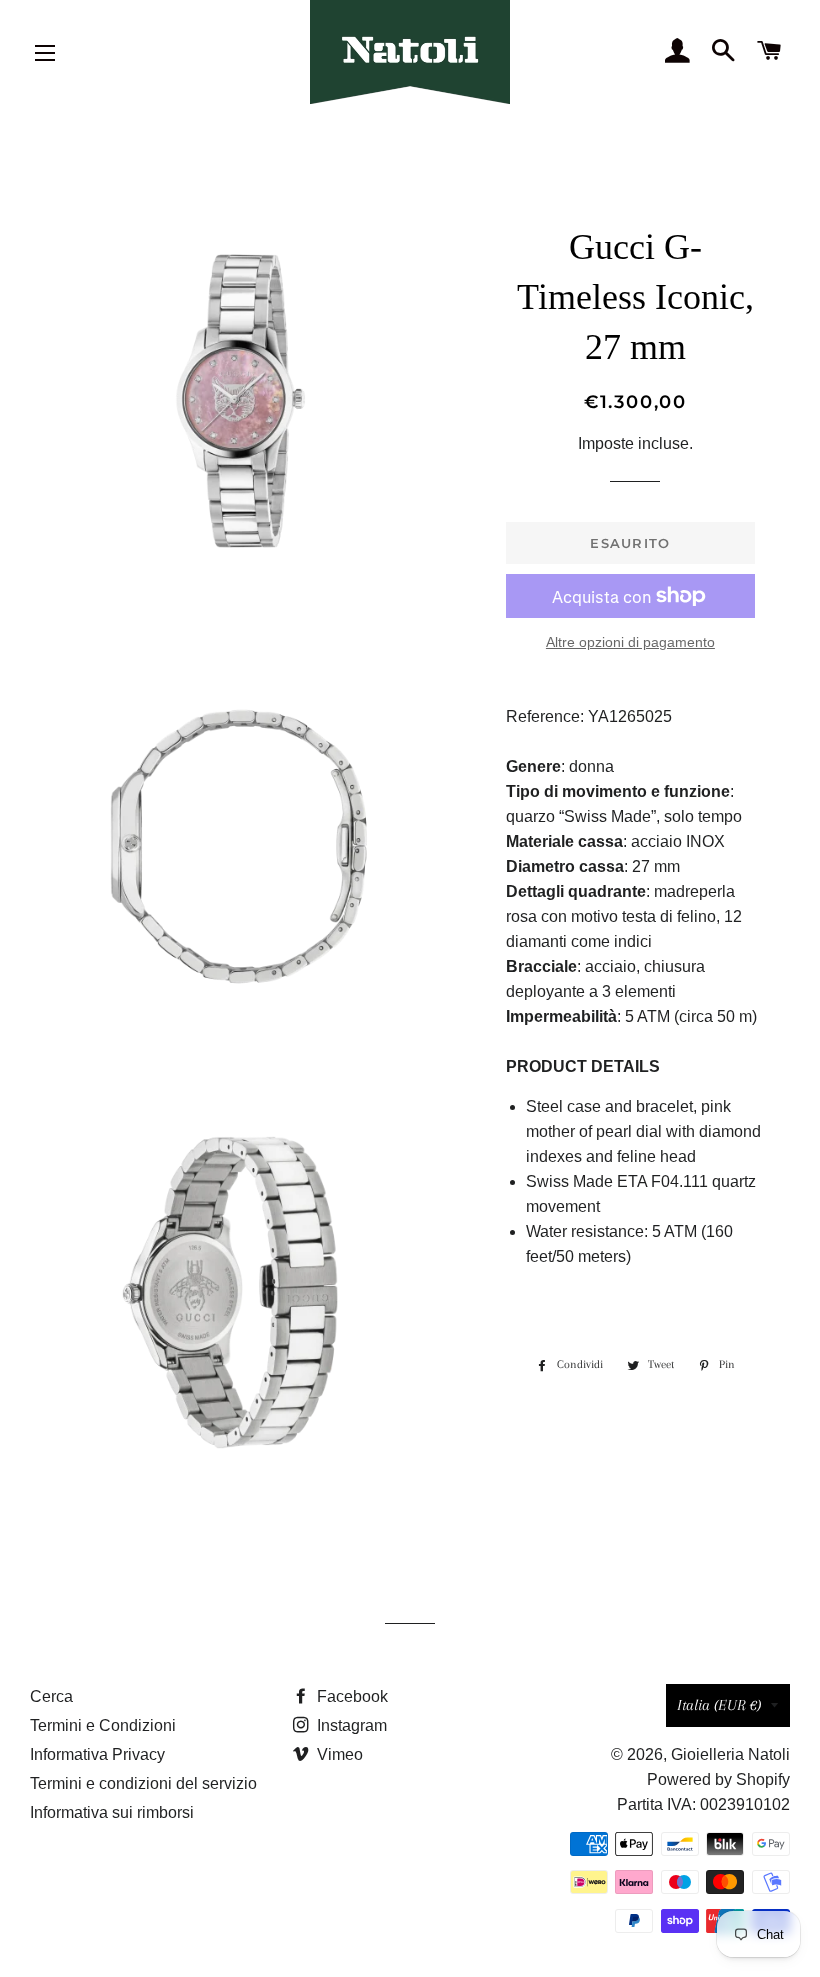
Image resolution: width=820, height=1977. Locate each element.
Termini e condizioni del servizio (143, 1783)
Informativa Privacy (97, 1754)
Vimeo (338, 1754)
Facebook (350, 1696)
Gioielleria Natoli (730, 1754)
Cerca (51, 1696)
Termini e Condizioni (103, 1725)
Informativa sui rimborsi (112, 1812)
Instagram (350, 1725)
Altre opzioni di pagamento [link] (630, 642)
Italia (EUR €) (719, 1705)
